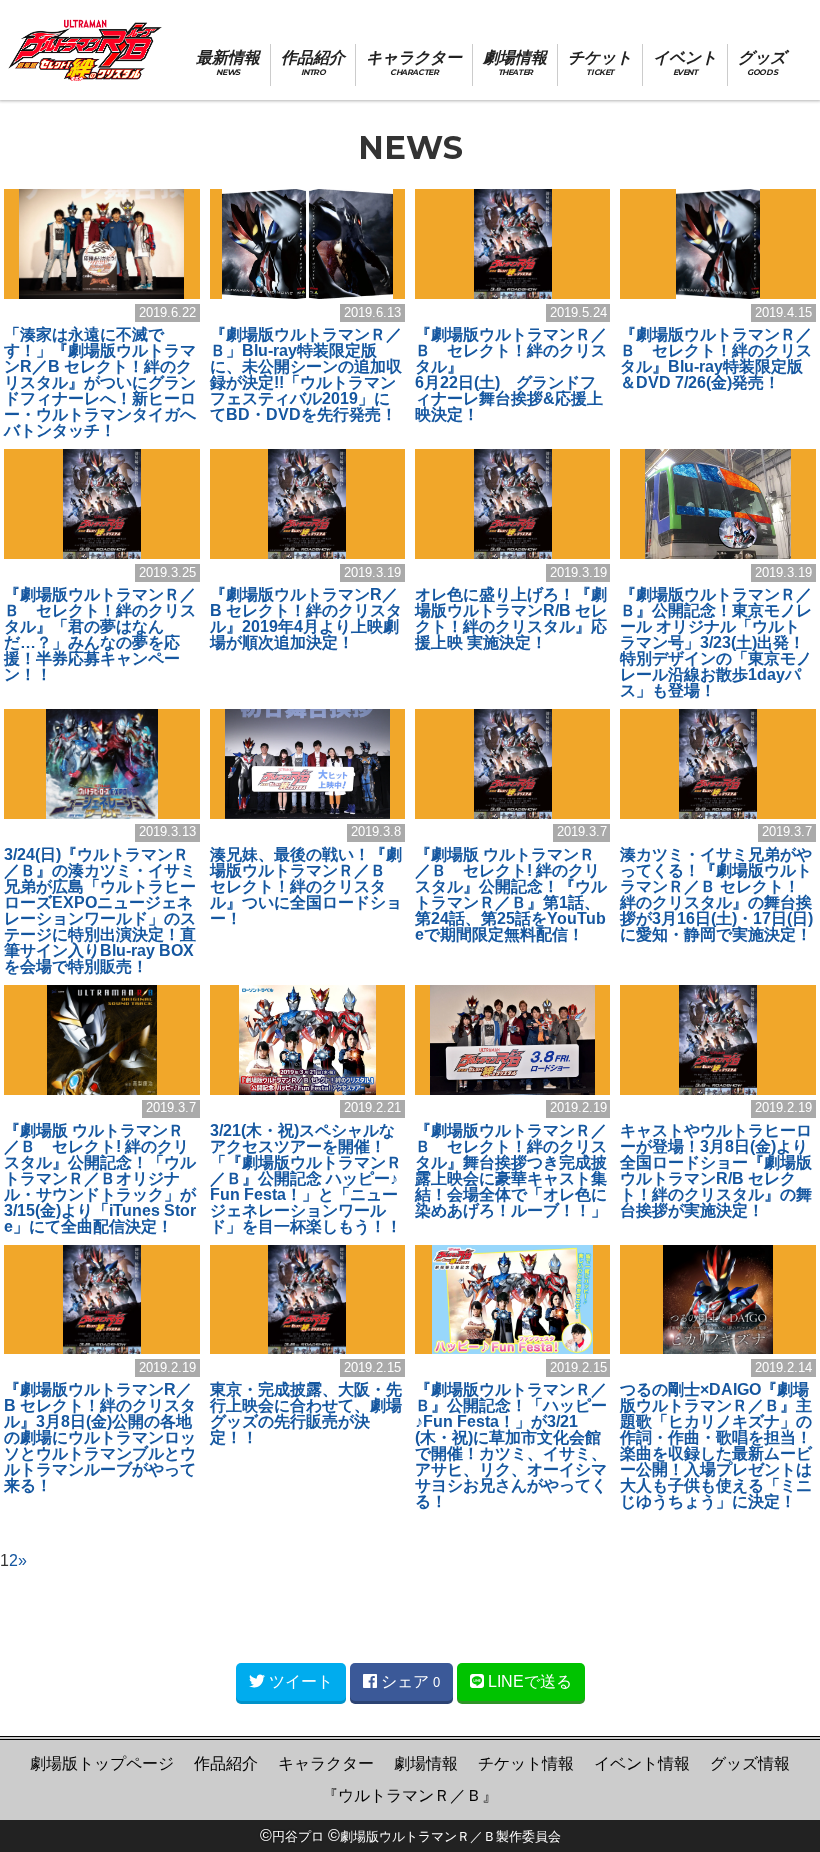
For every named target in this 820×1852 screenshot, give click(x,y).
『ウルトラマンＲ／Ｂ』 (410, 1795)
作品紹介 (226, 1763)
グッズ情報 (750, 1763)
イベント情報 (642, 1763)
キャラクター (326, 1763)
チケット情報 (526, 1763)
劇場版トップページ (102, 1763)
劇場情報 (426, 1763)
